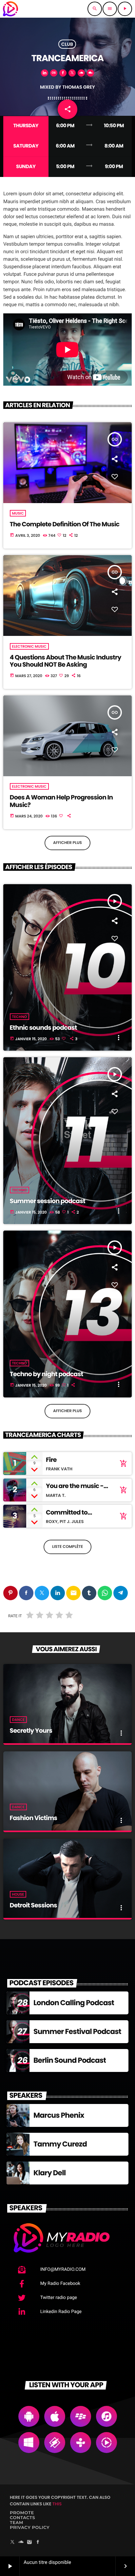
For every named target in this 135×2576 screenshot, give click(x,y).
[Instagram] (29, 2542)
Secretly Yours (31, 1731)
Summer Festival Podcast (77, 2032)
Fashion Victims (34, 1818)
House (18, 1894)
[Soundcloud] (21, 2542)
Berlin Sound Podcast (70, 2060)
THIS (57, 2504)
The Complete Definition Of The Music (65, 524)
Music (18, 513)
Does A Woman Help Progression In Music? (61, 801)
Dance (18, 1720)
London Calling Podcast (74, 2003)
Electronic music (29, 646)
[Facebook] (38, 2542)
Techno (19, 1017)
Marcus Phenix (59, 2115)
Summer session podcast (48, 1201)
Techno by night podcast (47, 1374)
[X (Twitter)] (12, 2542)
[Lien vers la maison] (10, 9)
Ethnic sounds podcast (43, 1028)
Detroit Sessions (33, 1905)
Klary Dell (49, 2173)
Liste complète (67, 1547)
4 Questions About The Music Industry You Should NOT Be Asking (66, 661)
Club (67, 44)
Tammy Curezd (60, 2144)
